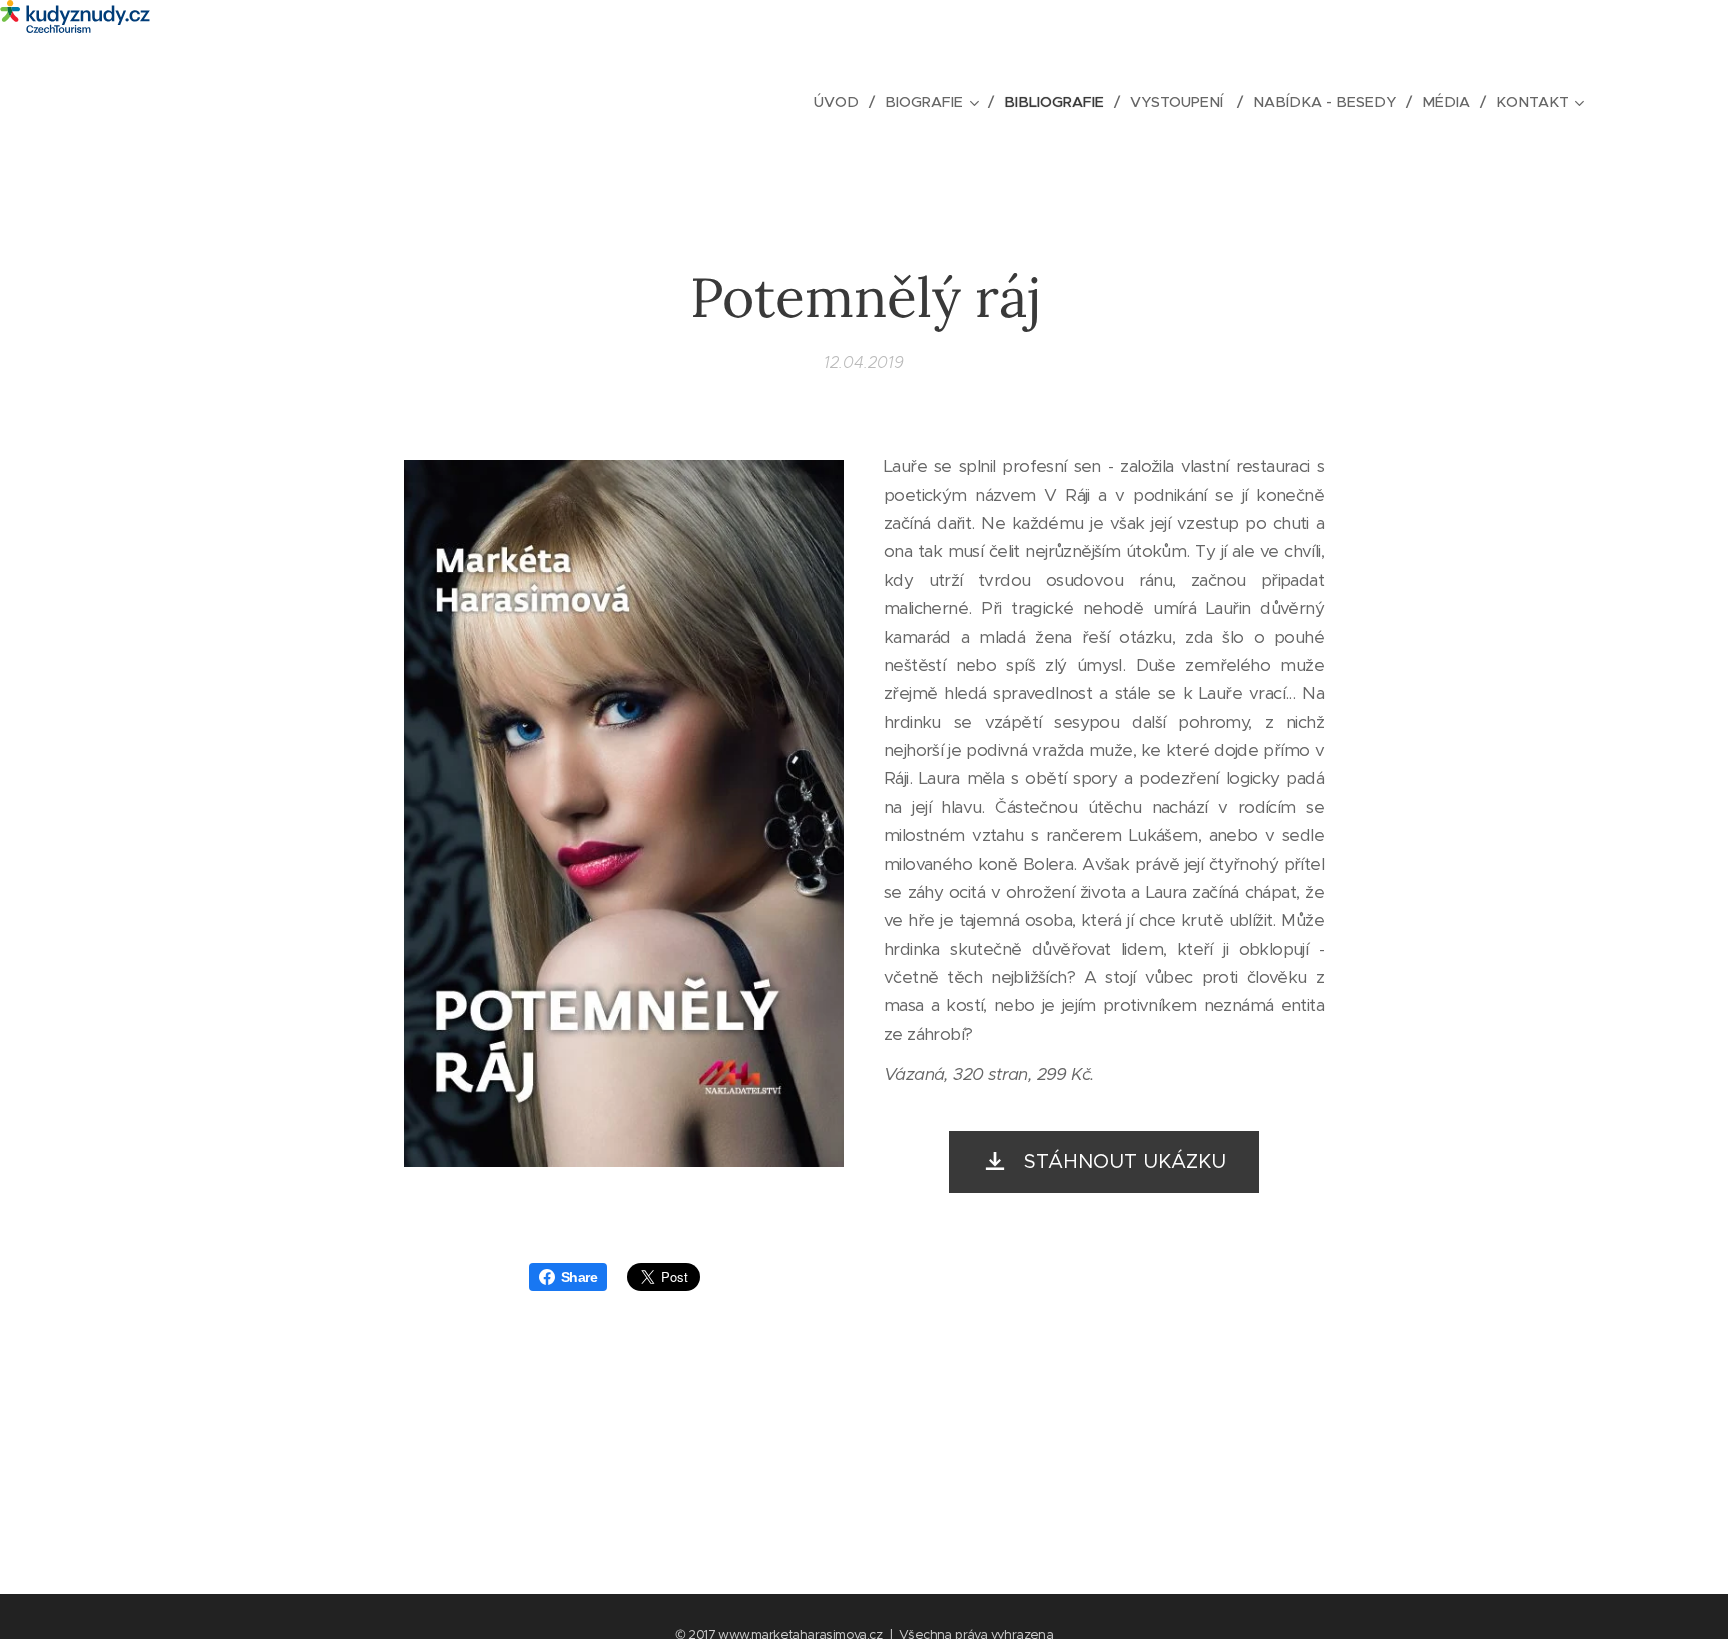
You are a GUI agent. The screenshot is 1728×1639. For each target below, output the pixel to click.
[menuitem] (842, 102)
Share (579, 1277)
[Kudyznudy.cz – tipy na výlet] (864, 18)
